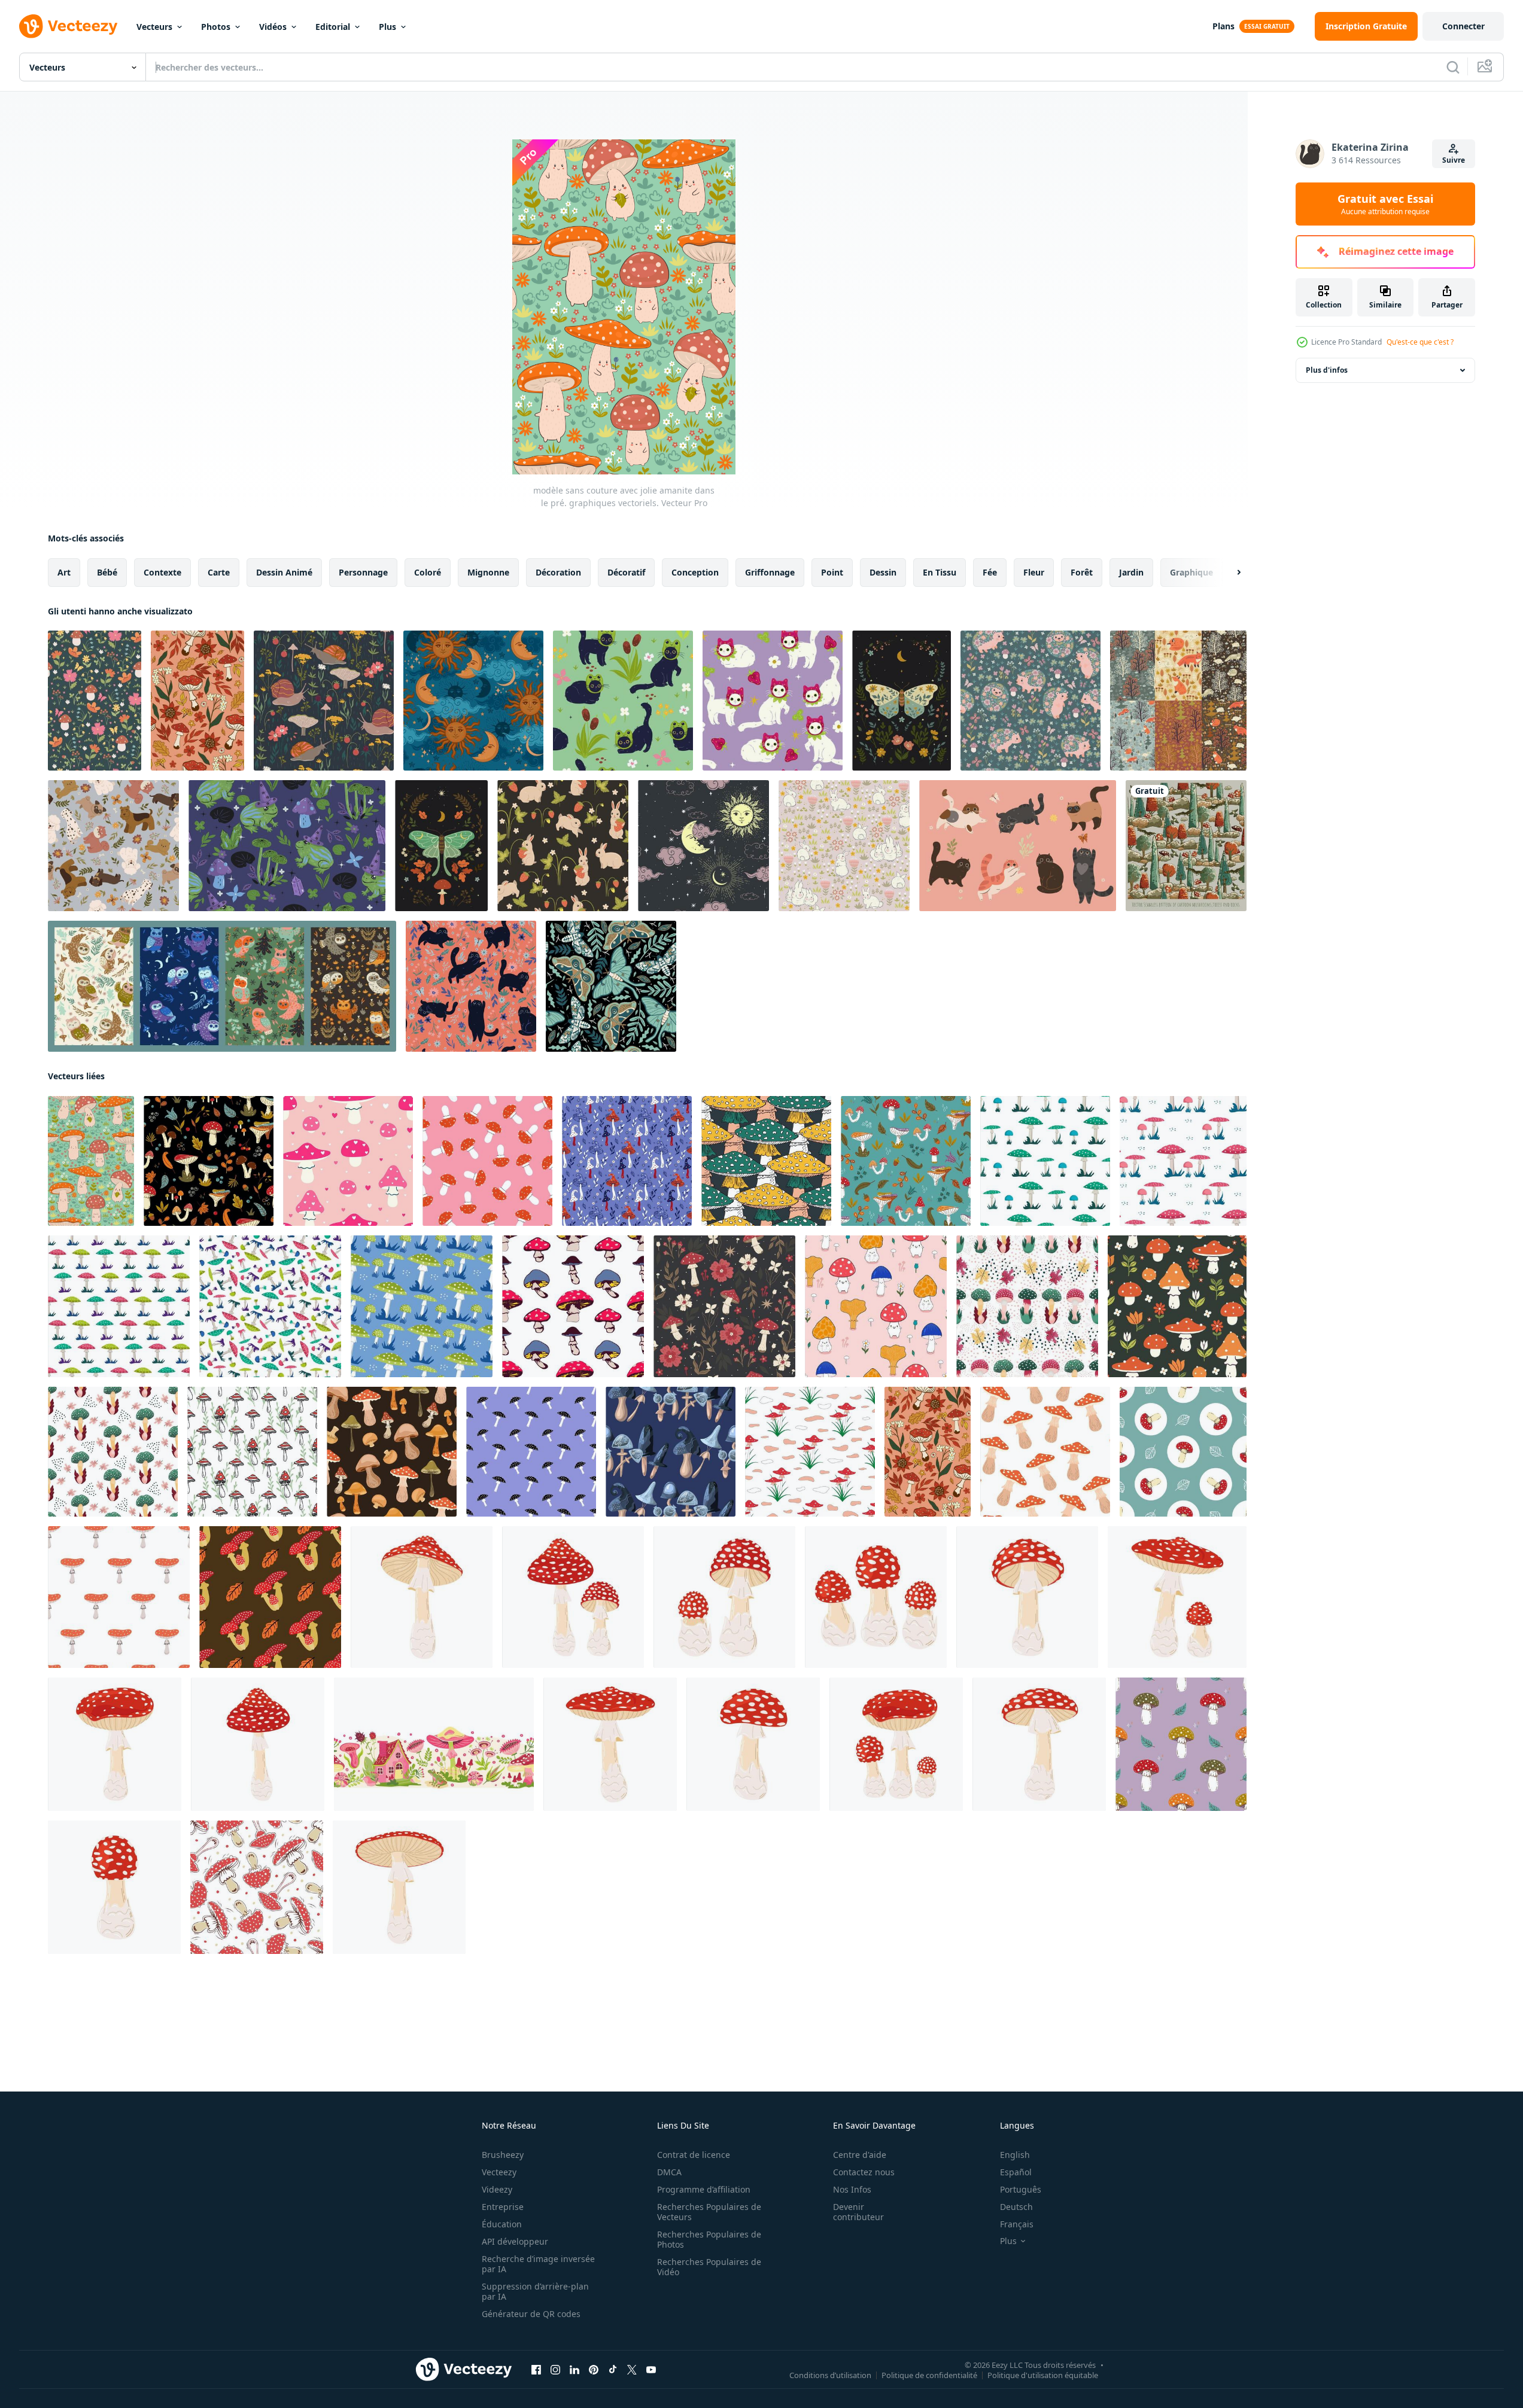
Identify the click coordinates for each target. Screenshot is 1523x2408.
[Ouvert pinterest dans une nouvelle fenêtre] (594, 2370)
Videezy (497, 2189)
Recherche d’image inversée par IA (538, 2264)
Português (1021, 2189)
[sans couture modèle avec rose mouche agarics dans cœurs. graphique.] (348, 1161)
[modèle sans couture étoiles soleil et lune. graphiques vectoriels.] (473, 701)
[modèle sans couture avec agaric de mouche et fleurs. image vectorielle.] (724, 1306)
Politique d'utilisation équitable (1043, 2375)
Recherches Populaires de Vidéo (709, 2267)
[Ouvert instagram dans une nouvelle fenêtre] (555, 2370)
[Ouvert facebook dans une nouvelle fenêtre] (536, 2370)
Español (1016, 2172)
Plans (1223, 26)
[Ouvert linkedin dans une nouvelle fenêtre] (574, 2370)
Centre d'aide (860, 2155)
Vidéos (273, 27)
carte (219, 572)
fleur (1034, 572)
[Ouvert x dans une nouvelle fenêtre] (632, 2370)
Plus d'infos (1327, 370)
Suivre (1454, 160)
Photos (216, 27)
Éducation (502, 2224)
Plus (387, 27)
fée (990, 572)
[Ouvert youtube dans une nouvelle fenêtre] (651, 2370)
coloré (428, 572)
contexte (162, 572)
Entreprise (503, 2207)
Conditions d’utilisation (830, 2375)
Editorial (333, 27)
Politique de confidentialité (929, 2375)
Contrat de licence (694, 2155)
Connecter (1463, 26)
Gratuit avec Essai (1385, 204)
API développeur (515, 2241)
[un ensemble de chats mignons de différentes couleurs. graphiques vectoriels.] (1018, 846)
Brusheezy (503, 2155)
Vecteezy (499, 2172)
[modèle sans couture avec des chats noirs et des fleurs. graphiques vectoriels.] (471, 986)
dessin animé (284, 572)
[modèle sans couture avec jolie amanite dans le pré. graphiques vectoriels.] (91, 1161)
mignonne (488, 572)
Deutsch (1016, 2207)
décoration (558, 572)
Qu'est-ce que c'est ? (1420, 342)
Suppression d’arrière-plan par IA (535, 2291)
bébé (107, 572)
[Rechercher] (1453, 67)
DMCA (669, 2172)
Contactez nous (864, 2172)
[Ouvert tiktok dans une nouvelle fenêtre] (613, 2370)
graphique (1191, 572)
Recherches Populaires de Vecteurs (709, 2212)
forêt (1082, 572)
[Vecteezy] (68, 26)
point (832, 572)
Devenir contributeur (858, 2212)
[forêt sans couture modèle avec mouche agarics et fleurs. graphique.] (1177, 1306)
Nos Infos (852, 2189)
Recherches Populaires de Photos (709, 2239)
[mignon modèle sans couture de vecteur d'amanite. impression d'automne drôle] (1181, 1744)
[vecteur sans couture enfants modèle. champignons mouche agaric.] (810, 1452)
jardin (1131, 572)
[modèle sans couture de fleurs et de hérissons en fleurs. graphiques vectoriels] (1030, 701)
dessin (883, 572)
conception (695, 572)
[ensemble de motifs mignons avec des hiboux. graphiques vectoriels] (222, 986)
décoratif (626, 572)
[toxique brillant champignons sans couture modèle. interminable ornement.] (573, 1306)
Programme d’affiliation (704, 2189)
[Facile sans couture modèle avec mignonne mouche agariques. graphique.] (487, 1161)
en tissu (940, 572)
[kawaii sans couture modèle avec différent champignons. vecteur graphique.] (876, 1306)
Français (1017, 2224)
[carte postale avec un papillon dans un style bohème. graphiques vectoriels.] (902, 701)
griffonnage (770, 572)
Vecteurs (154, 27)
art (64, 572)
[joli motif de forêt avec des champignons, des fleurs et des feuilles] (906, 1161)
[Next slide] (1229, 573)
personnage (363, 572)
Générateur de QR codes (531, 2314)
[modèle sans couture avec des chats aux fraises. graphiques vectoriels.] (773, 701)
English (1015, 2155)
